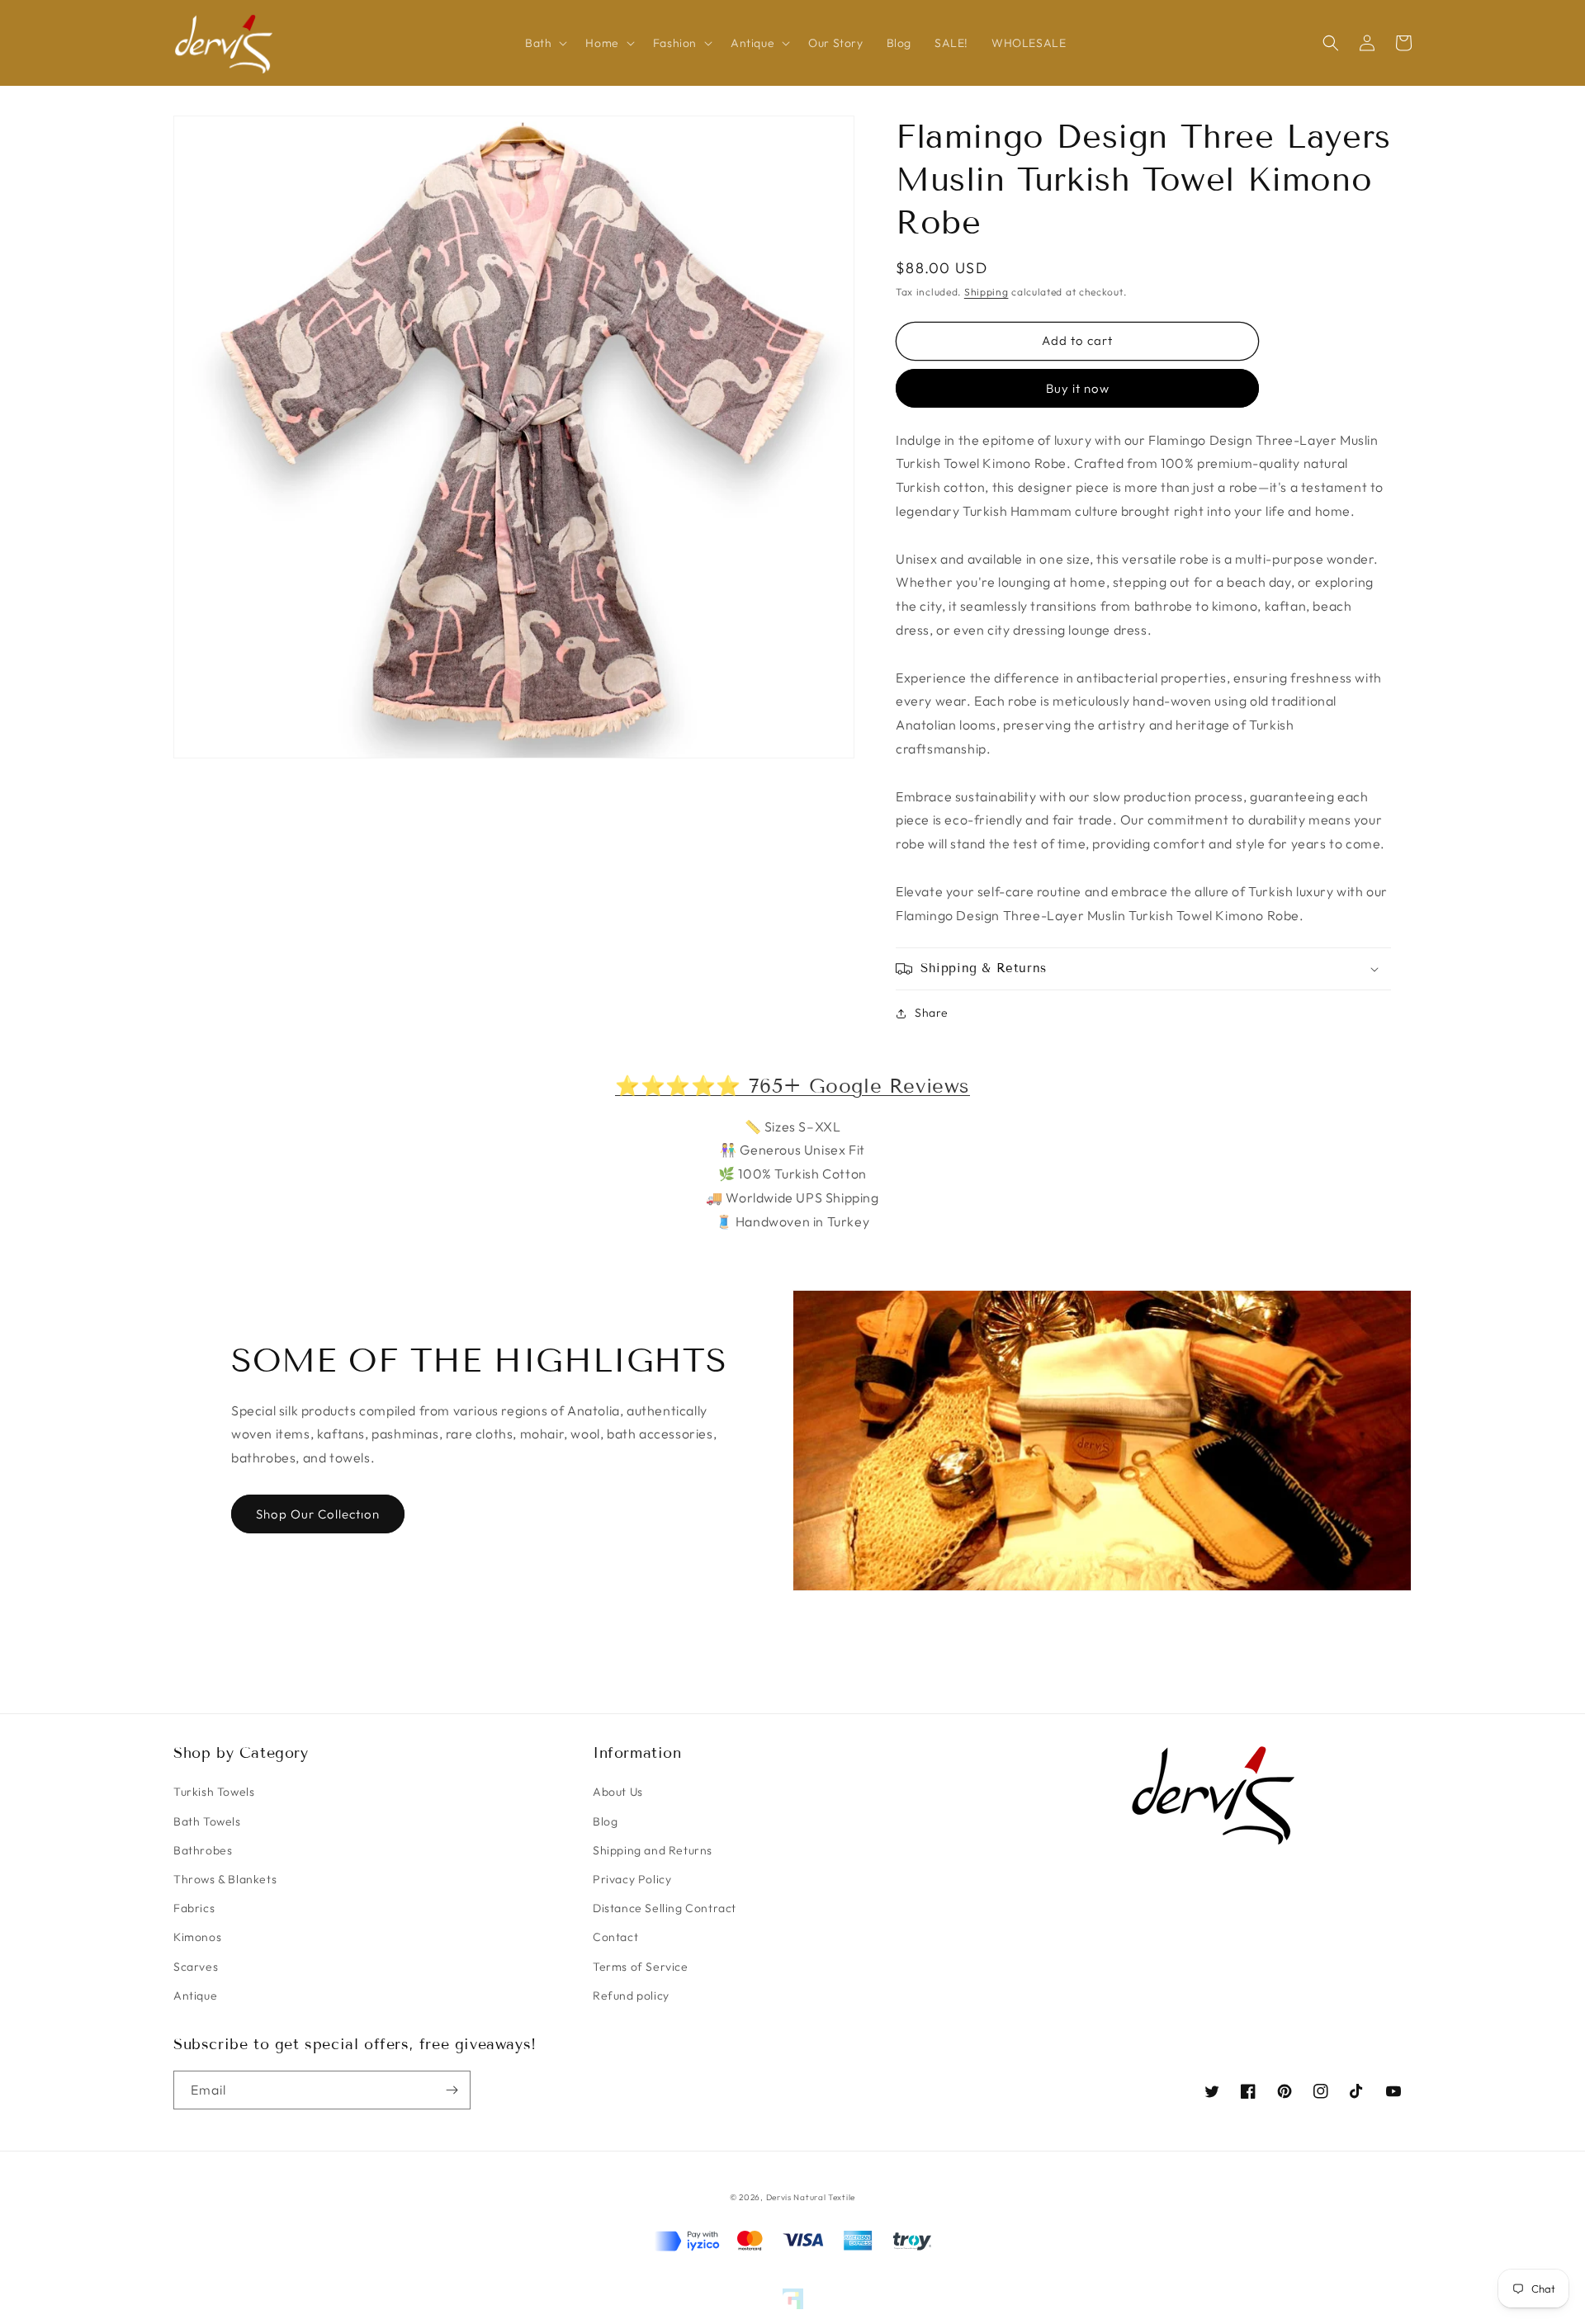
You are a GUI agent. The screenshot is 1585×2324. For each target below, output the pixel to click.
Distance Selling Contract (665, 1908)
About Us (618, 1792)
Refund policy (631, 1996)
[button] (544, 43)
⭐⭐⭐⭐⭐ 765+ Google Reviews (792, 1086)
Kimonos (197, 1937)
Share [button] (932, 1013)
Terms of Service (641, 1967)
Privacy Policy (632, 1879)
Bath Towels (207, 1821)
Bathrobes (203, 1850)
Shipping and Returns (653, 1850)
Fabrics (194, 1908)
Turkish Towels (214, 1792)
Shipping (986, 292)
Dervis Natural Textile (811, 2197)
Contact (615, 1937)
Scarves (196, 1967)
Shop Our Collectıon (318, 1514)
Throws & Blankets (225, 1879)
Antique (195, 1996)
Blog (605, 1821)
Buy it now (1078, 388)
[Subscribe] (452, 2090)
